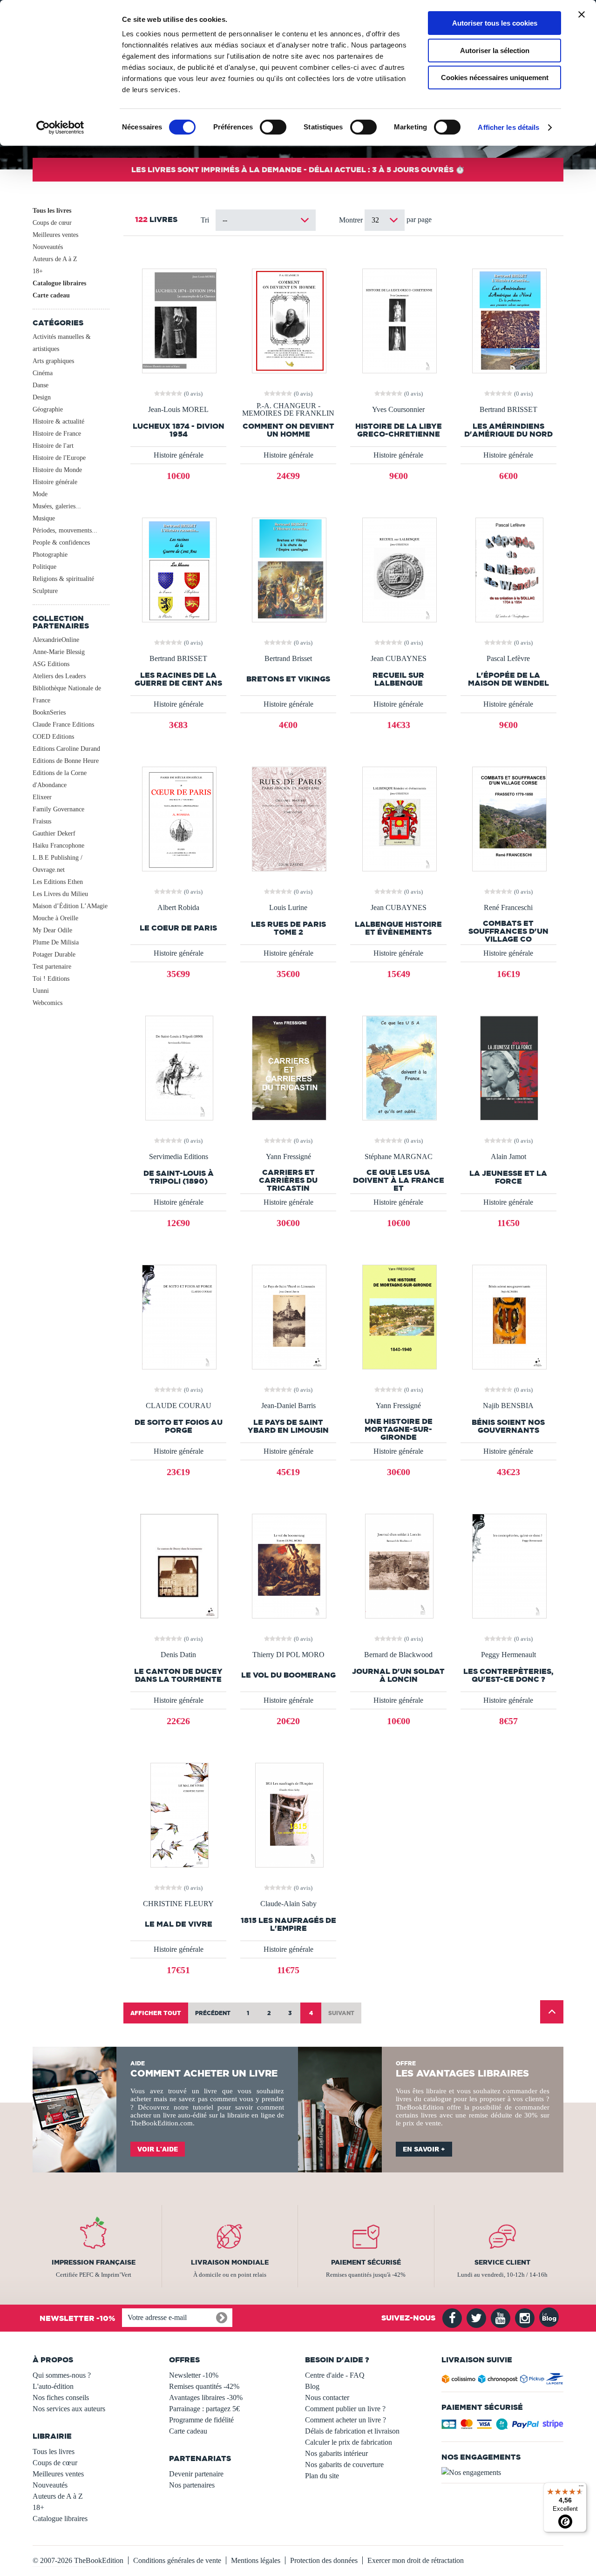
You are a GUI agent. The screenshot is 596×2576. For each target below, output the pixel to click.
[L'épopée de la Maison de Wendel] (508, 569)
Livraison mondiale (230, 2262)
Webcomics (47, 1003)
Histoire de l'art (53, 446)
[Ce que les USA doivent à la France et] (399, 1067)
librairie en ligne (251, 2115)
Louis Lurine (288, 908)
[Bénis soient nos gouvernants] (508, 1316)
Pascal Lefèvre (508, 659)
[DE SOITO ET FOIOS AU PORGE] (178, 1316)
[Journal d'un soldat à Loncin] (398, 1565)
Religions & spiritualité (63, 579)
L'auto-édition (53, 2386)
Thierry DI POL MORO (288, 1655)
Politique (44, 567)
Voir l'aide (158, 2149)
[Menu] (581, 2488)
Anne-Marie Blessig (59, 652)
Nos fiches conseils (61, 2397)
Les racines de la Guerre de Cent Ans (178, 679)
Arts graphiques (53, 361)
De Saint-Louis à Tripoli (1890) (179, 1177)
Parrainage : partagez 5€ (204, 2409)
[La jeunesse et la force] (508, 1067)
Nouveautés (48, 247)
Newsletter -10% (194, 2375)
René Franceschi (508, 908)
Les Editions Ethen (58, 882)
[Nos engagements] (503, 2473)
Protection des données (324, 2560)
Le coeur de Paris (178, 928)
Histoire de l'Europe (59, 458)
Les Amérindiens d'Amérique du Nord (508, 430)
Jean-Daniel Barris (288, 1406)
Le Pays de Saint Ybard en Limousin (288, 1426)
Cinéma (43, 373)
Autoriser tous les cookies (495, 23)
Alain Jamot (508, 1157)
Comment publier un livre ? (345, 2409)
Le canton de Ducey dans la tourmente (178, 1675)
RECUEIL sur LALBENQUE (398, 679)
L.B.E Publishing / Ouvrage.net (58, 864)
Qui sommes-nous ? (62, 2375)
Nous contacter (327, 2397)
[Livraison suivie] (503, 2381)
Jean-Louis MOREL (178, 410)
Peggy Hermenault (508, 1655)
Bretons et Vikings (288, 679)
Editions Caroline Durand (66, 749)
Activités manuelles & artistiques (62, 343)
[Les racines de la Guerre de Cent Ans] (178, 569)
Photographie (50, 555)
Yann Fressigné (288, 1157)
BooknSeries (49, 712)
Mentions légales (256, 2560)
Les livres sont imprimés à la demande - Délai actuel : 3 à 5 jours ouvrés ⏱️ (298, 169)
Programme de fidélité (201, 2420)
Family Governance (58, 809)
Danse (41, 385)
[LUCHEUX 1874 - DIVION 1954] (178, 320)
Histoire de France (57, 434)
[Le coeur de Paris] (178, 818)
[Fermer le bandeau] (582, 14)
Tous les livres (52, 211)
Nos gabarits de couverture (344, 2465)
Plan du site (322, 2476)
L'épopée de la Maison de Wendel (508, 679)
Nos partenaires (192, 2485)
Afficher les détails (508, 127)
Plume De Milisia (56, 942)
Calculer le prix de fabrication (349, 2442)
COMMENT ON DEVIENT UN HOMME (288, 430)
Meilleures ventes (55, 235)
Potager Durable (54, 954)
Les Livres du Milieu (60, 894)
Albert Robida (178, 908)
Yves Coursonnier (398, 410)
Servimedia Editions (179, 1157)
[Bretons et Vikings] (288, 569)
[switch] (273, 127)
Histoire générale (55, 482)
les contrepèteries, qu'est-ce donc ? (508, 1675)
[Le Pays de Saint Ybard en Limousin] (288, 1316)
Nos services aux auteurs (69, 2409)
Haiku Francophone (58, 846)
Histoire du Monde (57, 470)
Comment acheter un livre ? (345, 2420)
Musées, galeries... (57, 506)
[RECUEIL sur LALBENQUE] (399, 569)
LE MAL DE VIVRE (179, 1924)
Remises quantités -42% (204, 2386)
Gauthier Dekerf (54, 833)
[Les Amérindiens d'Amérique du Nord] (508, 320)
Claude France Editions (63, 725)
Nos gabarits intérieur (336, 2453)
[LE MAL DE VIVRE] (179, 1814)
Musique (44, 518)
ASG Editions (51, 664)
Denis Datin (178, 1655)
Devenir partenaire (196, 2474)
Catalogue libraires (59, 283)
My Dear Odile (52, 930)
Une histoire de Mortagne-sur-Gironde (399, 1429)
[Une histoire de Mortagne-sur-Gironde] (399, 1316)
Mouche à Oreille (55, 918)
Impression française (94, 2262)
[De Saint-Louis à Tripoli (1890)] (178, 1067)
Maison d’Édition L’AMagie (70, 906)
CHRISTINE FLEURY (178, 1904)
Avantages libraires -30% (206, 2397)
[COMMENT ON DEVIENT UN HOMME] (288, 320)
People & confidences (61, 543)
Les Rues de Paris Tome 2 (288, 928)
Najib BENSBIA (508, 1406)
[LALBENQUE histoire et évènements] (399, 818)
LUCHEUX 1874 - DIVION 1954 (179, 430)
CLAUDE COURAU (179, 1406)
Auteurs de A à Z (55, 259)
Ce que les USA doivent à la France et (399, 1180)
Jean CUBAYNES (399, 659)
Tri (205, 220)
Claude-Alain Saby (288, 1904)
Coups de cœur (52, 223)
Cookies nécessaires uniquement (495, 78)
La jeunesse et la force (508, 1177)
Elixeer (42, 797)
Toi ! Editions (51, 979)
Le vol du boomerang (288, 1675)
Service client (502, 2262)
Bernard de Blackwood (398, 1655)
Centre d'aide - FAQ (335, 2375)
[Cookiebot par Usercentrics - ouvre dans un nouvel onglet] (60, 128)
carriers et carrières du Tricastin (288, 1180)
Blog (312, 2386)
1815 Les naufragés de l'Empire (288, 1924)
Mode (40, 494)
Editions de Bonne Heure (66, 761)
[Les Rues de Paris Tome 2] (288, 818)
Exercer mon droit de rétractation (416, 2560)
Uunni (41, 991)
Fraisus (42, 821)
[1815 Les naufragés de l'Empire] (288, 1814)
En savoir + (424, 2149)
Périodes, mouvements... (65, 530)
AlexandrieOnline (56, 640)
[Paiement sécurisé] (503, 2427)
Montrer (352, 220)
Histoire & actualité (58, 421)
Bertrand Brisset (288, 659)
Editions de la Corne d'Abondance (60, 779)
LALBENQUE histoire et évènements (398, 928)
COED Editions (53, 737)
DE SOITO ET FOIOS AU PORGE (179, 1426)
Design (42, 397)
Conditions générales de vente (177, 2560)
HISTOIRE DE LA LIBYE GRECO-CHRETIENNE (399, 430)
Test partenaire (52, 967)
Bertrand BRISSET (508, 410)
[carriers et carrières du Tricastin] (288, 1067)
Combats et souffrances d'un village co (508, 931)
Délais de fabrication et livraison (352, 2431)
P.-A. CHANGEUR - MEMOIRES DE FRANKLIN (288, 410)
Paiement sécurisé (366, 2262)
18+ (38, 271)
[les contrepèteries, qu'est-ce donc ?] (508, 1565)
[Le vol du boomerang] (288, 1565)
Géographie (48, 409)
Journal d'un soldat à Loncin (398, 1675)
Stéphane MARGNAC (399, 1157)
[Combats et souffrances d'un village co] (508, 818)
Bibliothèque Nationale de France (67, 694)
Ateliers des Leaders (59, 676)
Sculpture (45, 591)
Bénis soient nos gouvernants (508, 1426)
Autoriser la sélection (495, 51)
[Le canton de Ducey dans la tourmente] (178, 1565)
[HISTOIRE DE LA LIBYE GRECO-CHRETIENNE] (399, 320)
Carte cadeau (51, 295)
